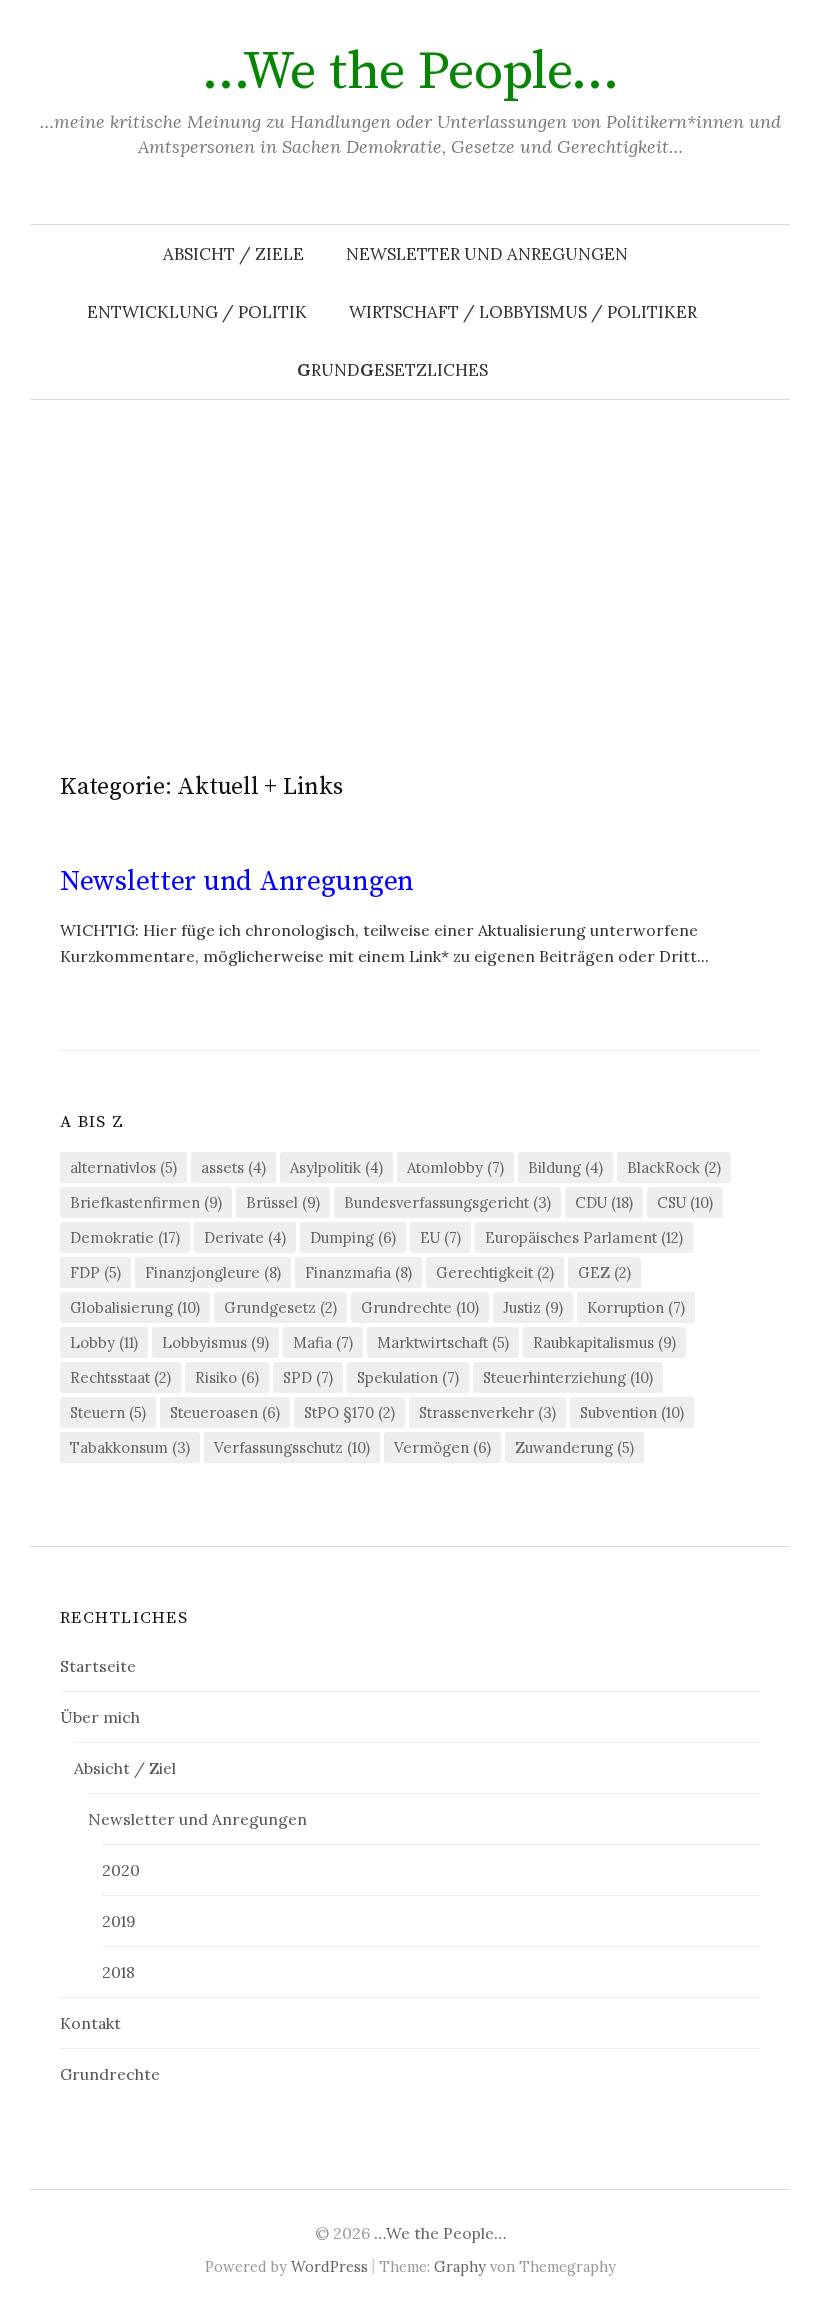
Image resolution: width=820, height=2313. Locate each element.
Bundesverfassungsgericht (447, 1202)
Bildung (565, 1167)
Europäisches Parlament (584, 1237)
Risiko (227, 1377)
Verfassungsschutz (292, 1447)
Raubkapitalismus (604, 1342)
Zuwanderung (574, 1447)
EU (440, 1237)
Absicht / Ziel (125, 1768)
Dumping (353, 1237)
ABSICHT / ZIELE (233, 254)
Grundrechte (420, 1307)
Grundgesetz (280, 1307)
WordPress (329, 2266)
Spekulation (408, 1377)
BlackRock (674, 1167)
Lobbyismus (215, 1342)
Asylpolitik (336, 1167)
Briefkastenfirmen (146, 1202)
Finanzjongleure (213, 1272)
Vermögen (442, 1447)
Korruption (636, 1307)
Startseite (98, 1666)
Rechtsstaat (120, 1377)
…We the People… (410, 72)
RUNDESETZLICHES (392, 370)
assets (233, 1167)
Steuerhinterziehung (568, 1377)
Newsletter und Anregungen (487, 254)
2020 (121, 1870)
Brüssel (283, 1202)
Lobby (104, 1342)
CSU (685, 1202)
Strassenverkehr (487, 1412)
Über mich (100, 1717)
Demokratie (125, 1237)
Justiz (533, 1307)
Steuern (108, 1412)
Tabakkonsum (130, 1447)
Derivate (245, 1237)
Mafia (323, 1342)
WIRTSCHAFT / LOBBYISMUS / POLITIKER (523, 312)
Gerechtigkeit (495, 1272)
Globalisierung (135, 1307)
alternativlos (123, 1167)
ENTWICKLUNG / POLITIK (197, 312)
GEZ (604, 1272)
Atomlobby (455, 1167)
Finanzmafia (358, 1272)
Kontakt (90, 2023)
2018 (118, 1972)
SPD (308, 1377)
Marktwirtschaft (443, 1342)
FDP (95, 1272)
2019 (119, 1921)
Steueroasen (225, 1412)
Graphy (460, 2266)
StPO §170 (349, 1412)
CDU (604, 1202)
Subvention (632, 1412)
